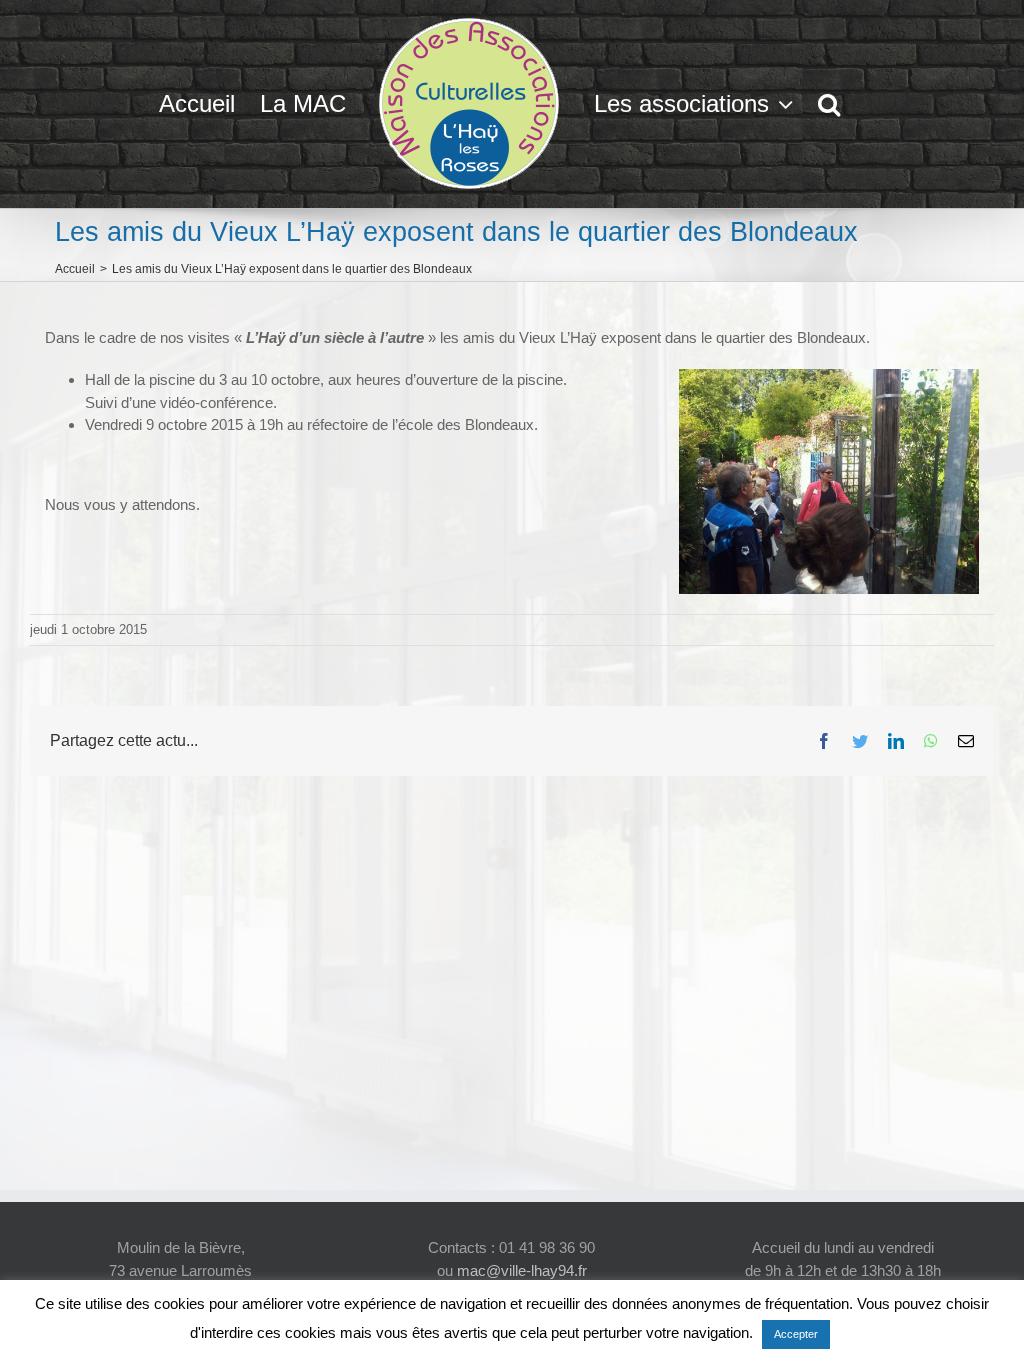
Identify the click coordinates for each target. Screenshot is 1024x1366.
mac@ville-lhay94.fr (522, 1270)
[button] (829, 104)
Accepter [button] (796, 1334)
